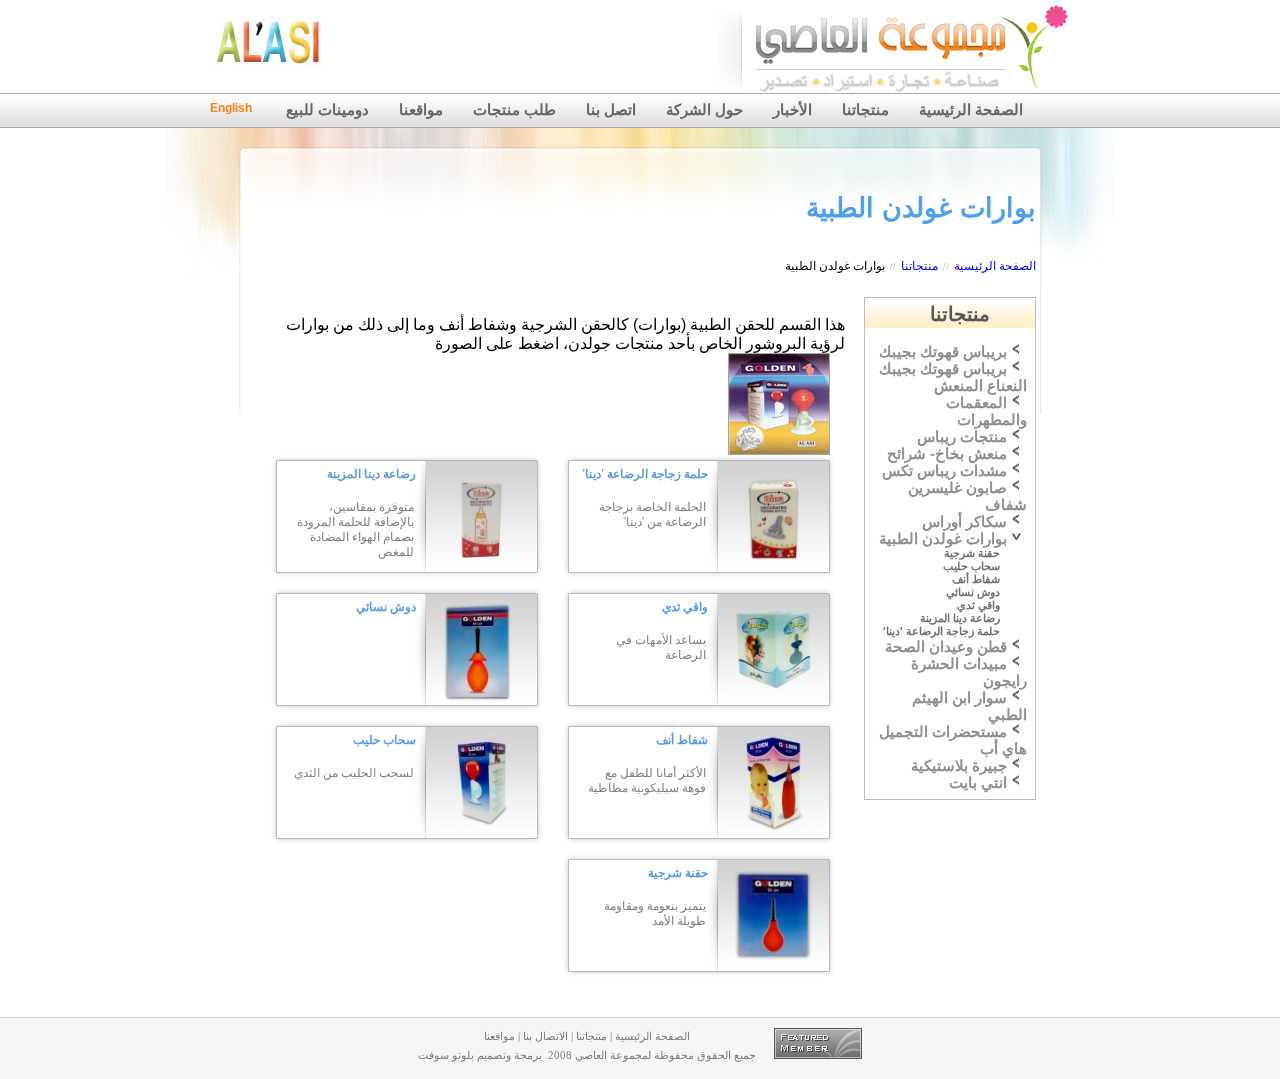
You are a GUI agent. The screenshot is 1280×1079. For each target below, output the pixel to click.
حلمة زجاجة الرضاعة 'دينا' (645, 474)
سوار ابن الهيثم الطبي (969, 706)
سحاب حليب (384, 740)
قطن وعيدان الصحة (946, 647)
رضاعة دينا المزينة (371, 474)
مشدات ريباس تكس (944, 471)
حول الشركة (704, 110)
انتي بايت (978, 783)
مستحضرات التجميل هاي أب (953, 740)
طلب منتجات (514, 110)
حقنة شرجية (678, 873)
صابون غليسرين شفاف (967, 496)
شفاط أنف (682, 740)
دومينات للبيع (327, 110)
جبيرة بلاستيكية (959, 766)
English (231, 108)
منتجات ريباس (962, 437)
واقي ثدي (685, 607)
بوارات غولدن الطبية (835, 266)
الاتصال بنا (545, 1036)
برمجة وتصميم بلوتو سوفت (480, 1055)
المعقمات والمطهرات (986, 411)
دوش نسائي (386, 607)
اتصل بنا (611, 110)
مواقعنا (421, 110)
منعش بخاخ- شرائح (947, 454)
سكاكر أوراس (964, 522)
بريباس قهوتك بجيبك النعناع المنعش (953, 377)
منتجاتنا (865, 110)
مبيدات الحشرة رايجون (969, 672)
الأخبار (792, 110)
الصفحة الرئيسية (971, 110)
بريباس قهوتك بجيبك (943, 352)
